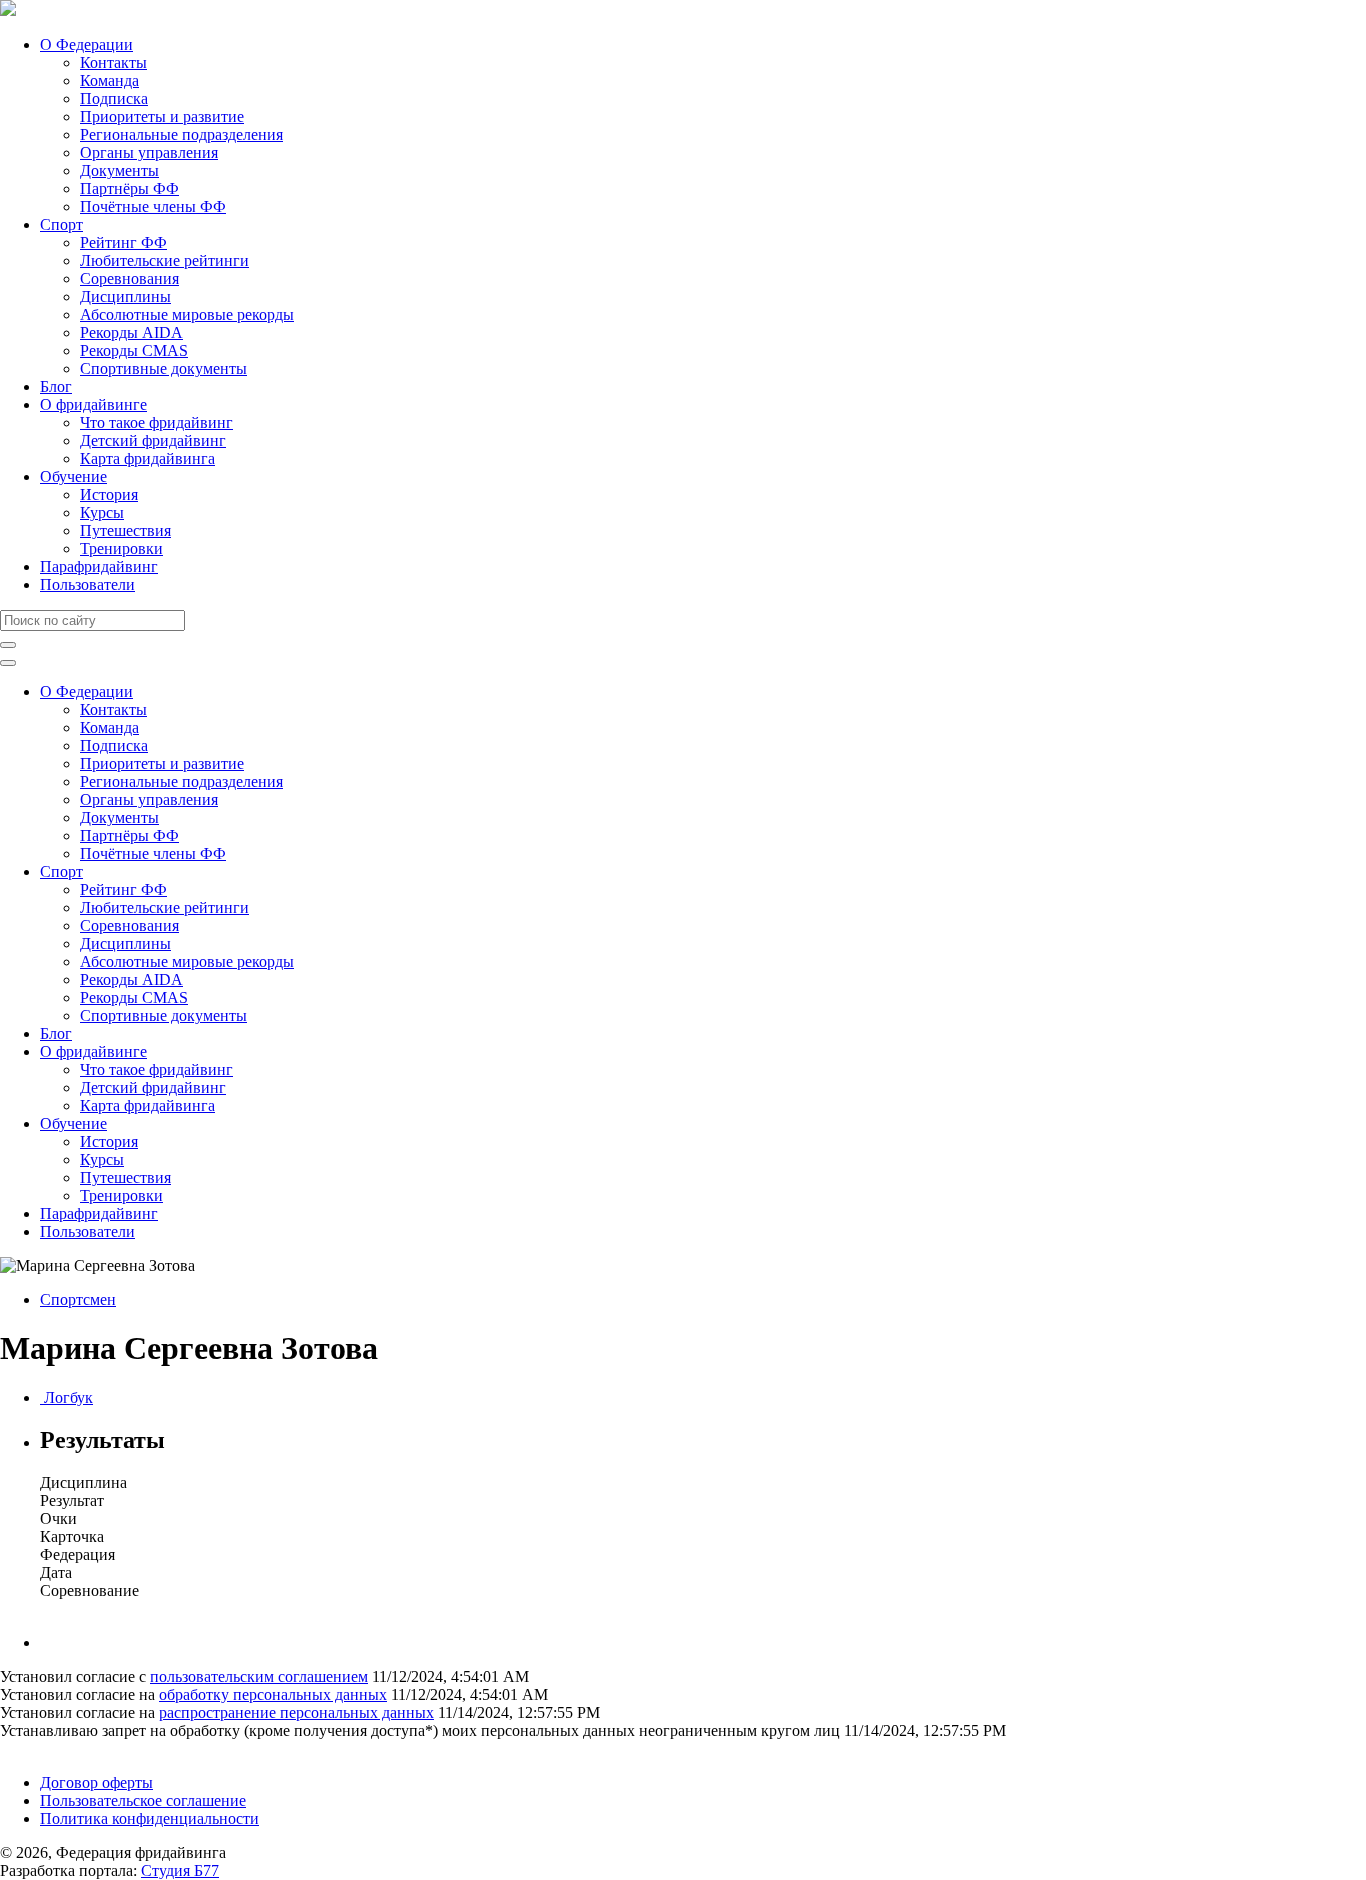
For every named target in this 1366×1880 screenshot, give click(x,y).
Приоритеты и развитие (162, 116)
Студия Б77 (180, 1870)
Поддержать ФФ (56, 1748)
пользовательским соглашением (259, 1676)
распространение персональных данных (296, 1712)
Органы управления (149, 152)
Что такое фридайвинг (156, 422)
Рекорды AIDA (131, 332)
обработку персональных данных (273, 1694)
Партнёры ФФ (129, 188)
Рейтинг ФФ (123, 242)
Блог (56, 386)
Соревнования (129, 278)
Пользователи (87, 584)
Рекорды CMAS (134, 350)
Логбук (66, 1397)
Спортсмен (78, 1299)
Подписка (114, 98)
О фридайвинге (93, 404)
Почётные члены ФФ (153, 206)
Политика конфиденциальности (149, 1818)
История (109, 494)
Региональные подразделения (181, 134)
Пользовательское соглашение (143, 1800)
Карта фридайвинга (147, 458)
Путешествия (125, 530)
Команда (109, 80)
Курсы (102, 512)
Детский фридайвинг (153, 440)
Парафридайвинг (99, 566)
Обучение (73, 476)
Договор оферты (96, 1782)
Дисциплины (125, 296)
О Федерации (86, 44)
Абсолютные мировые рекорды (187, 314)
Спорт (61, 224)
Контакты (113, 62)
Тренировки (121, 548)
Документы (119, 170)
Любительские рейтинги (164, 260)
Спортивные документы (163, 368)
